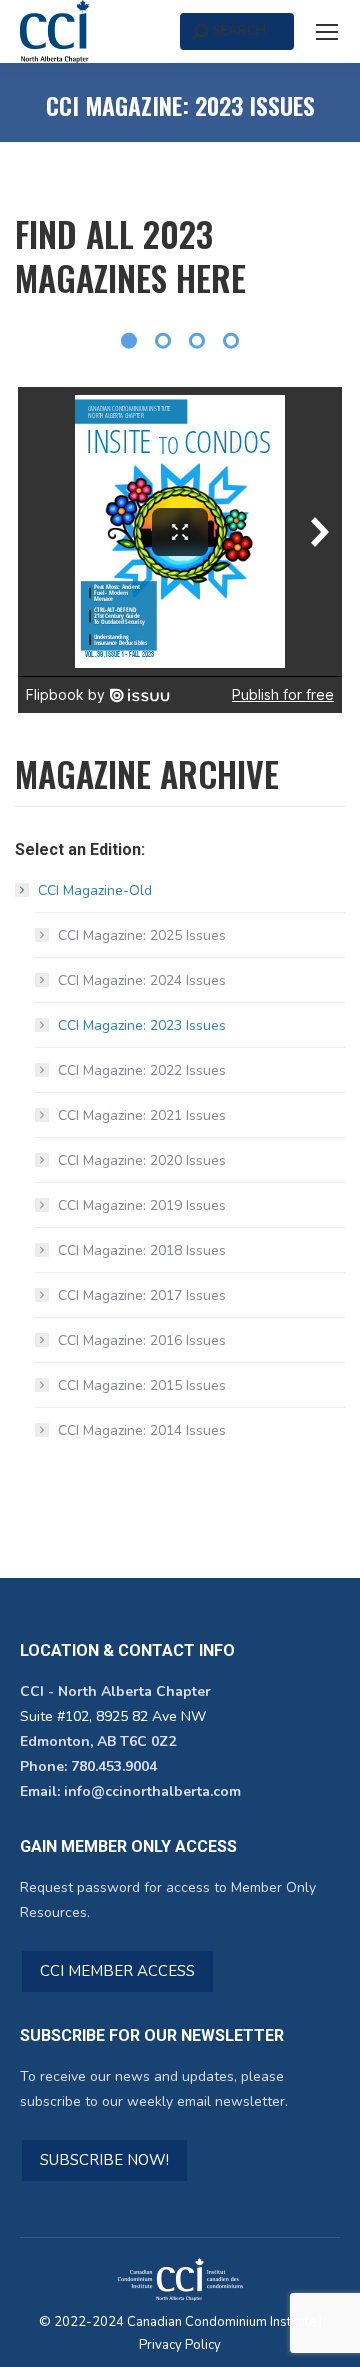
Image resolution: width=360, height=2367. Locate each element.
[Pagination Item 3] (197, 341)
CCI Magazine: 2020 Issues (142, 1160)
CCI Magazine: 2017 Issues (142, 1295)
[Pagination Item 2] (163, 341)
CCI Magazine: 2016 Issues (142, 1340)
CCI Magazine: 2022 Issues (142, 1070)
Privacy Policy (180, 2345)
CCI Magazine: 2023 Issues (142, 1025)
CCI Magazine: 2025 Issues (142, 935)
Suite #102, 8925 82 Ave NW (113, 1716)
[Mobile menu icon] (327, 32)
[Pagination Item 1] (129, 341)
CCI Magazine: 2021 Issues (142, 1115)
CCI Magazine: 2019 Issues (142, 1205)
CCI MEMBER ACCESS (117, 1971)
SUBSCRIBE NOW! (104, 2160)
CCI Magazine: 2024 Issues (142, 980)
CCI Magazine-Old (95, 890)
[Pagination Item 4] (231, 341)
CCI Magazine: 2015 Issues (142, 1385)
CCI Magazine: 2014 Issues (142, 1430)
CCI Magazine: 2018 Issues (142, 1250)
